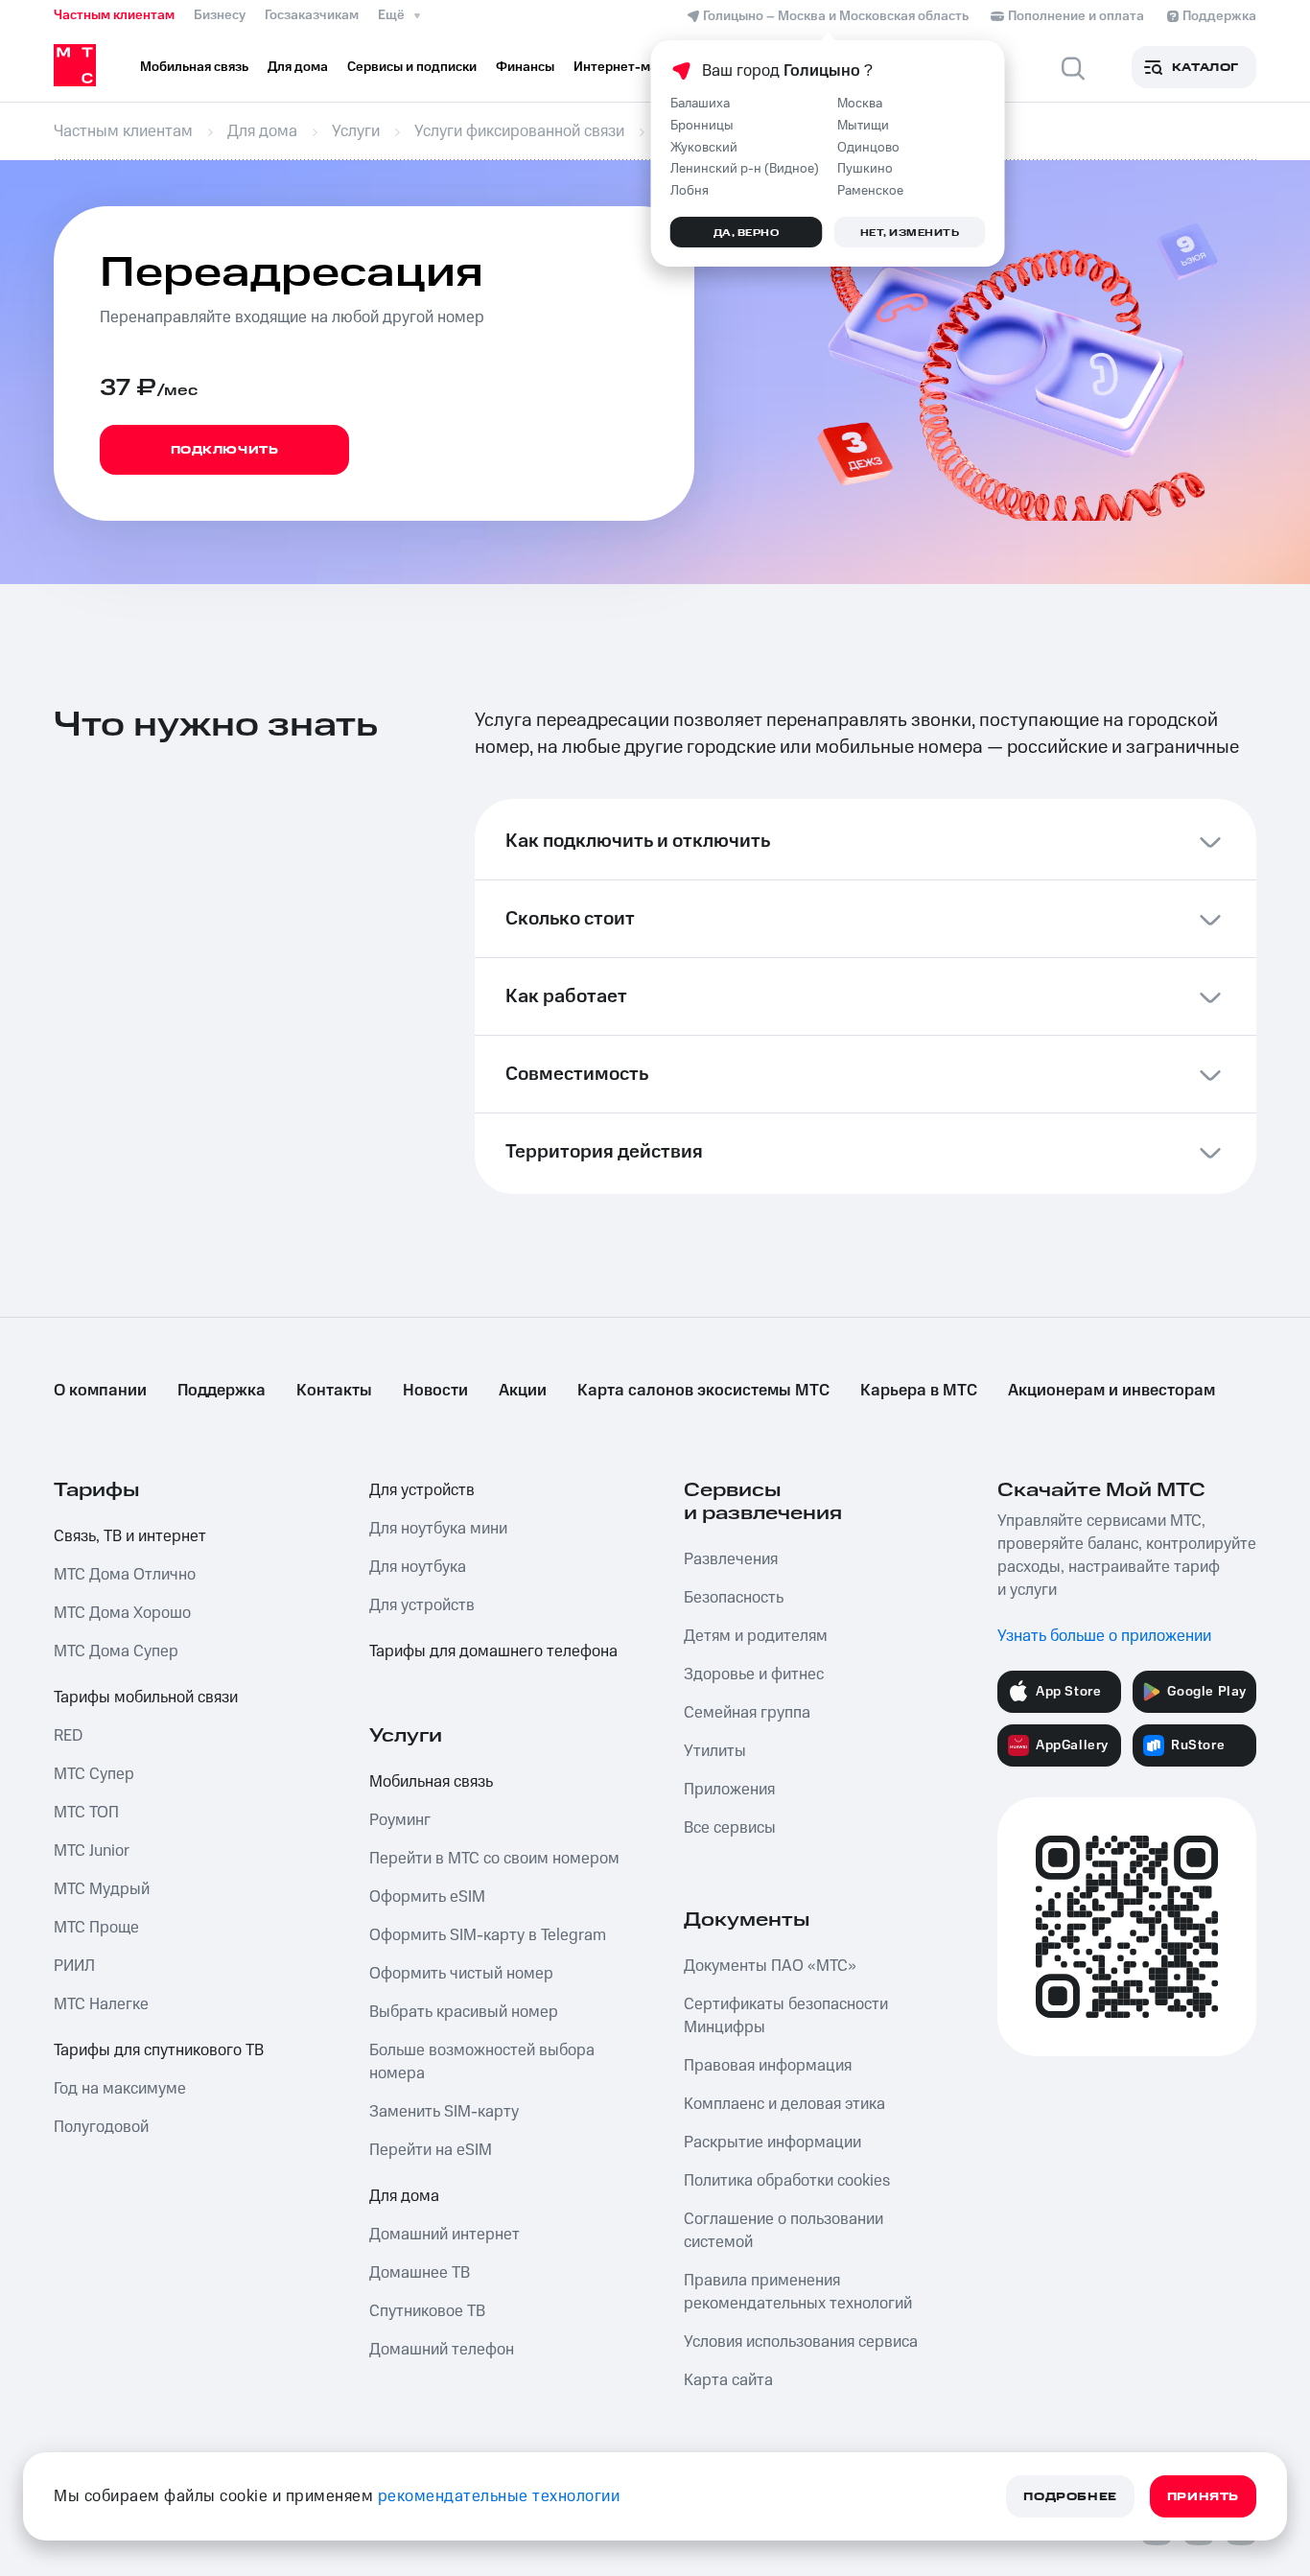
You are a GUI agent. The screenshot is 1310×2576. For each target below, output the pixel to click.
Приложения (729, 1790)
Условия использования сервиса (801, 2342)
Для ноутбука (418, 1567)
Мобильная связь (431, 1782)
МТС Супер (94, 1774)
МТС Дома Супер (116, 1651)
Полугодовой (101, 2127)
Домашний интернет (444, 2235)
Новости (435, 1391)
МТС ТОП (86, 1813)
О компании (100, 1391)
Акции (523, 1391)
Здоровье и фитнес (754, 1674)
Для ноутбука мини (438, 1529)
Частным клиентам (114, 15)
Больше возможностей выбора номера (482, 2062)
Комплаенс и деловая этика (784, 2104)
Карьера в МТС (919, 1391)
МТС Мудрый (102, 1889)
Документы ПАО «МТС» (770, 1966)
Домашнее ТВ (420, 2273)
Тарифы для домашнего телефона (493, 1651)
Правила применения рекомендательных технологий (798, 2292)
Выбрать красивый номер (464, 2012)
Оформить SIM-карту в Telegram (488, 1935)
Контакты (334, 1391)
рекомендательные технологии (499, 2496)
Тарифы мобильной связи (146, 1698)
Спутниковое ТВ (427, 2311)
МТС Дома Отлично (125, 1575)
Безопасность (734, 1598)
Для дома (404, 2196)
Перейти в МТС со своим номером (494, 1859)
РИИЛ (74, 1966)
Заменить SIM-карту (444, 2112)
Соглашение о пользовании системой (784, 2231)
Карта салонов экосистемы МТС (703, 1391)
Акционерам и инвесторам (1111, 1391)
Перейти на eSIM (431, 2150)
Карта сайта (728, 2380)
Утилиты (715, 1751)
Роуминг (400, 1820)
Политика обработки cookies (787, 2181)
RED (68, 1736)
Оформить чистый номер (461, 1974)
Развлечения (731, 1559)
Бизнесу (220, 15)
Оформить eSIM (427, 1897)
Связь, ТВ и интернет (130, 1536)
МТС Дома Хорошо (122, 1613)
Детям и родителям (756, 1636)
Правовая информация (768, 2066)
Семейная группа (747, 1713)
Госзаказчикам (312, 15)
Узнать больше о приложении (1104, 1636)
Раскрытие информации (772, 2143)
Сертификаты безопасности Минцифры (786, 2016)
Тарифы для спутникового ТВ (159, 2050)
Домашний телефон (442, 2350)
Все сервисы (730, 1828)
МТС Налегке (101, 2004)
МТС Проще (96, 1928)
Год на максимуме (120, 2089)
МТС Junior (92, 1851)
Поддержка (222, 1391)
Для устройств (422, 1490)
